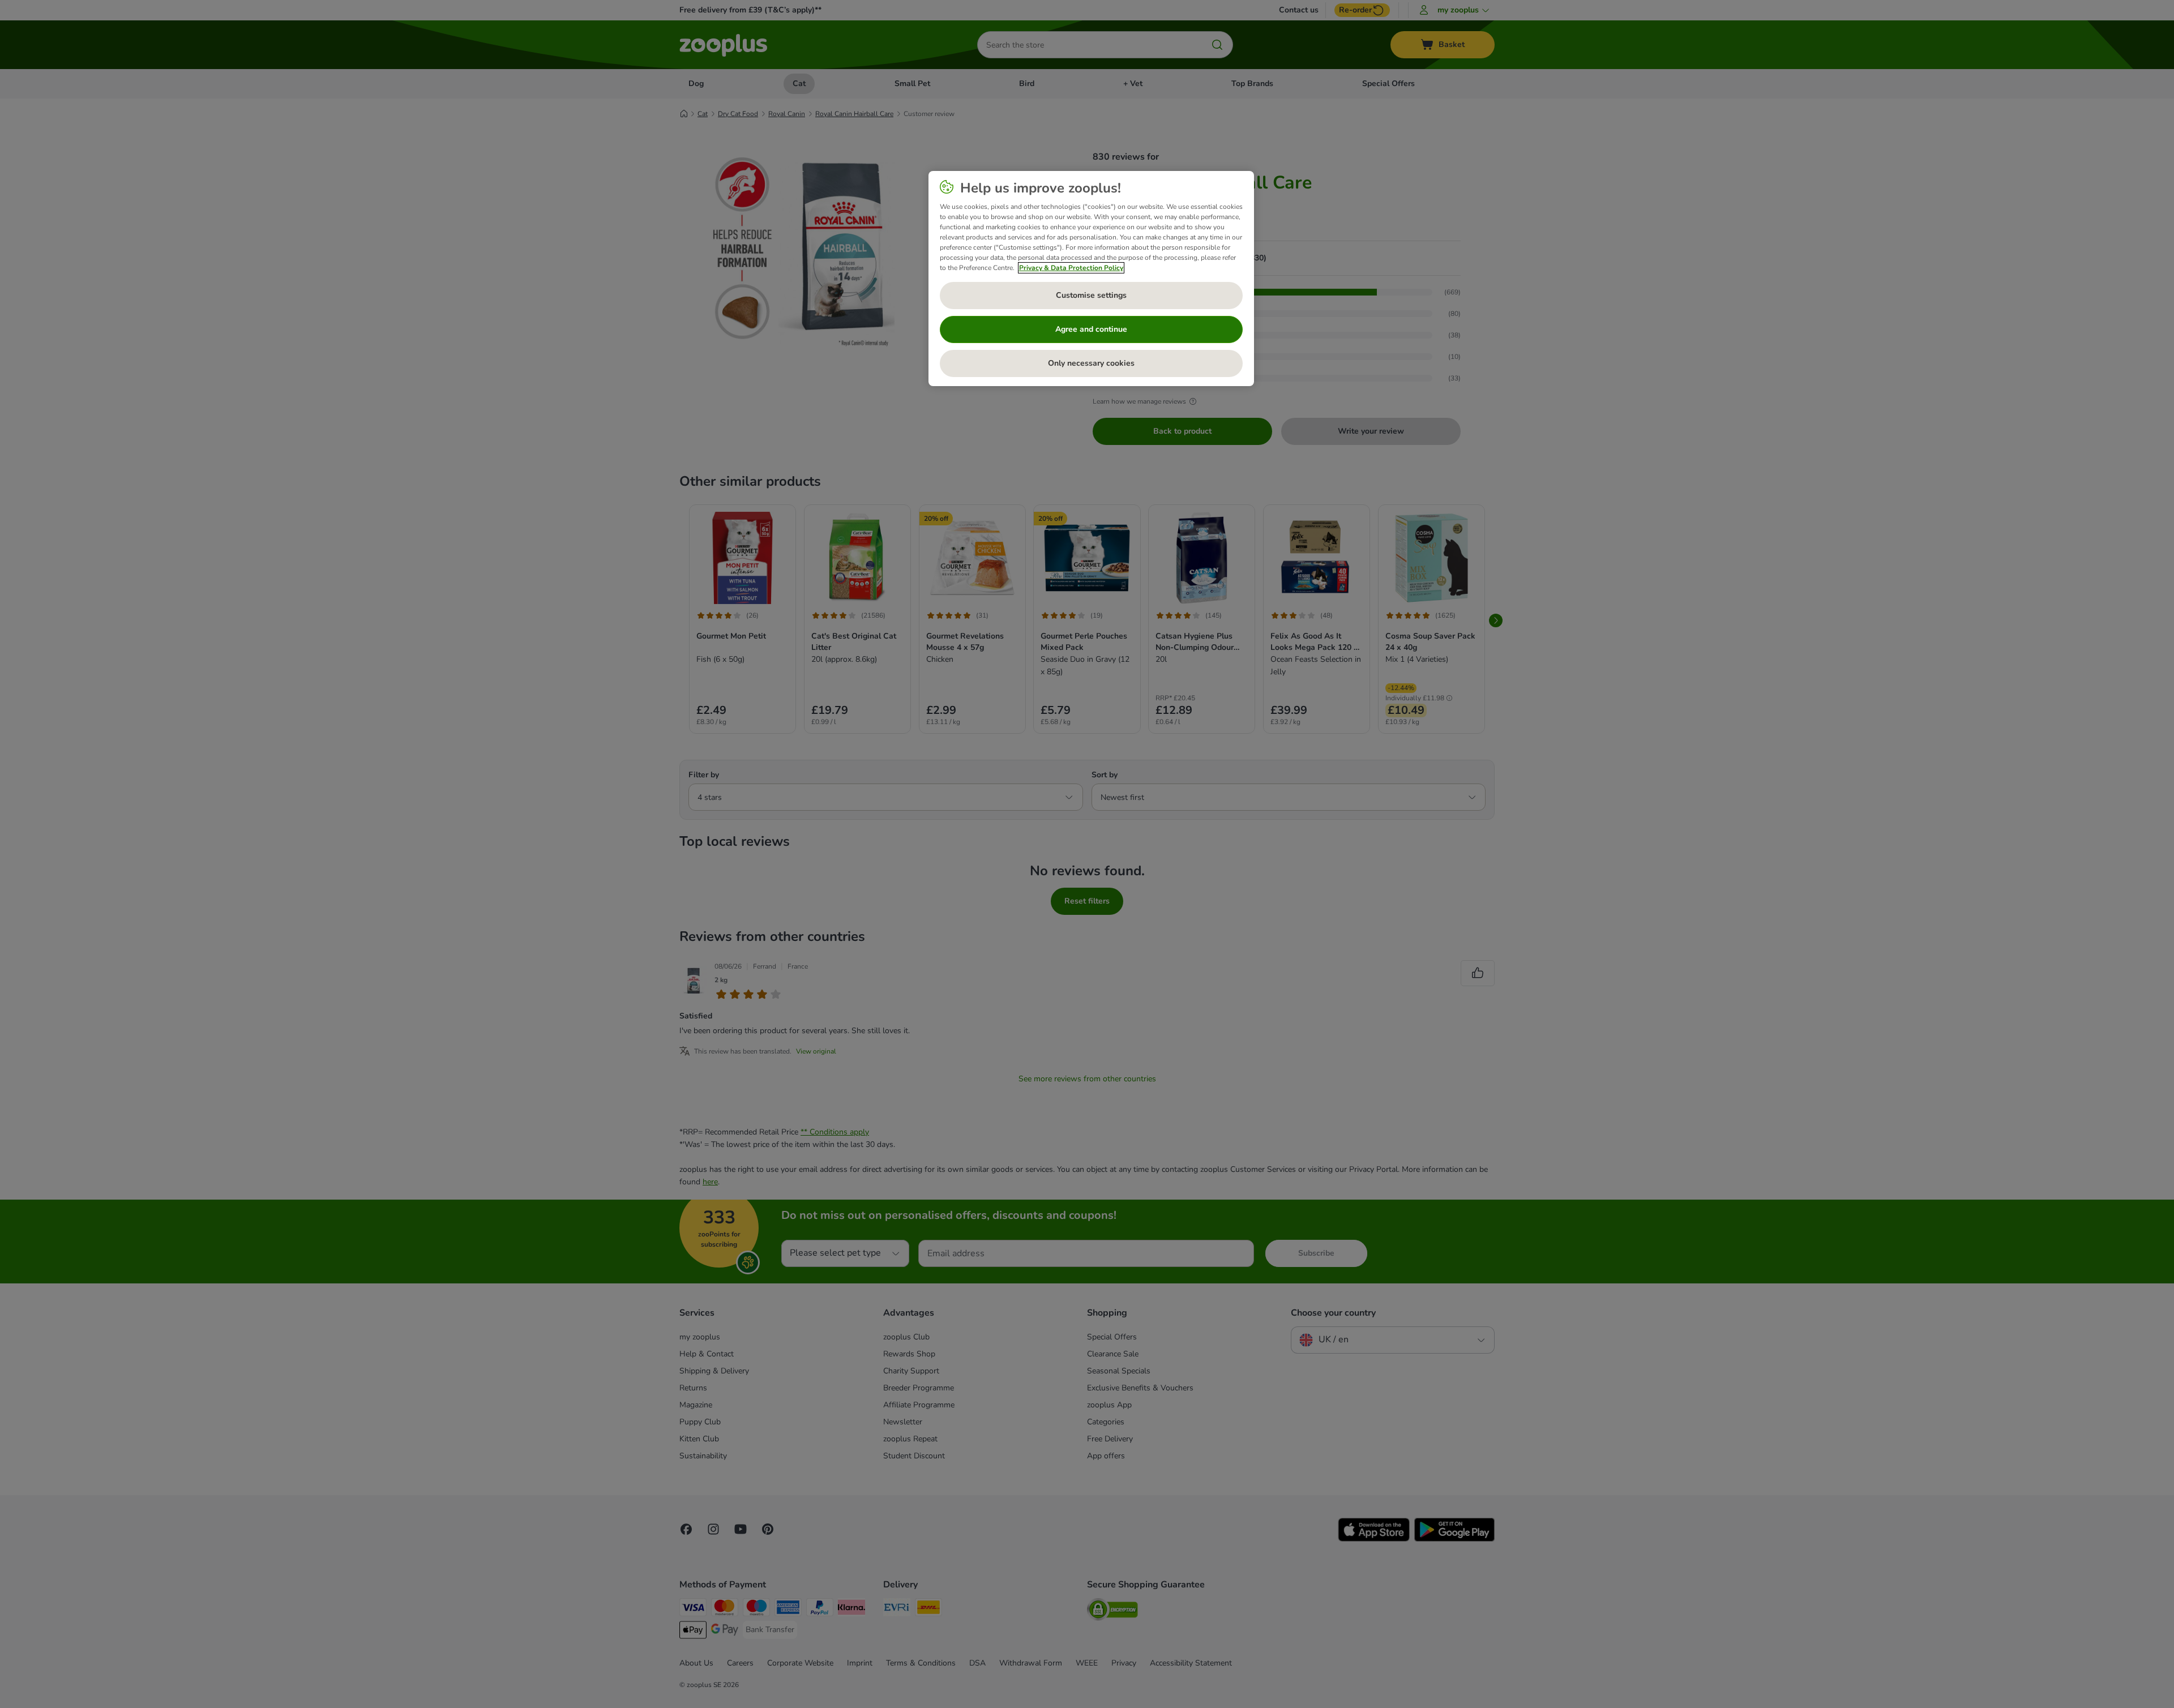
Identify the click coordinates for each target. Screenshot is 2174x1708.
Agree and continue (1091, 329)
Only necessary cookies (1091, 363)
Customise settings (1091, 295)
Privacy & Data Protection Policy (1071, 268)
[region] (1091, 279)
